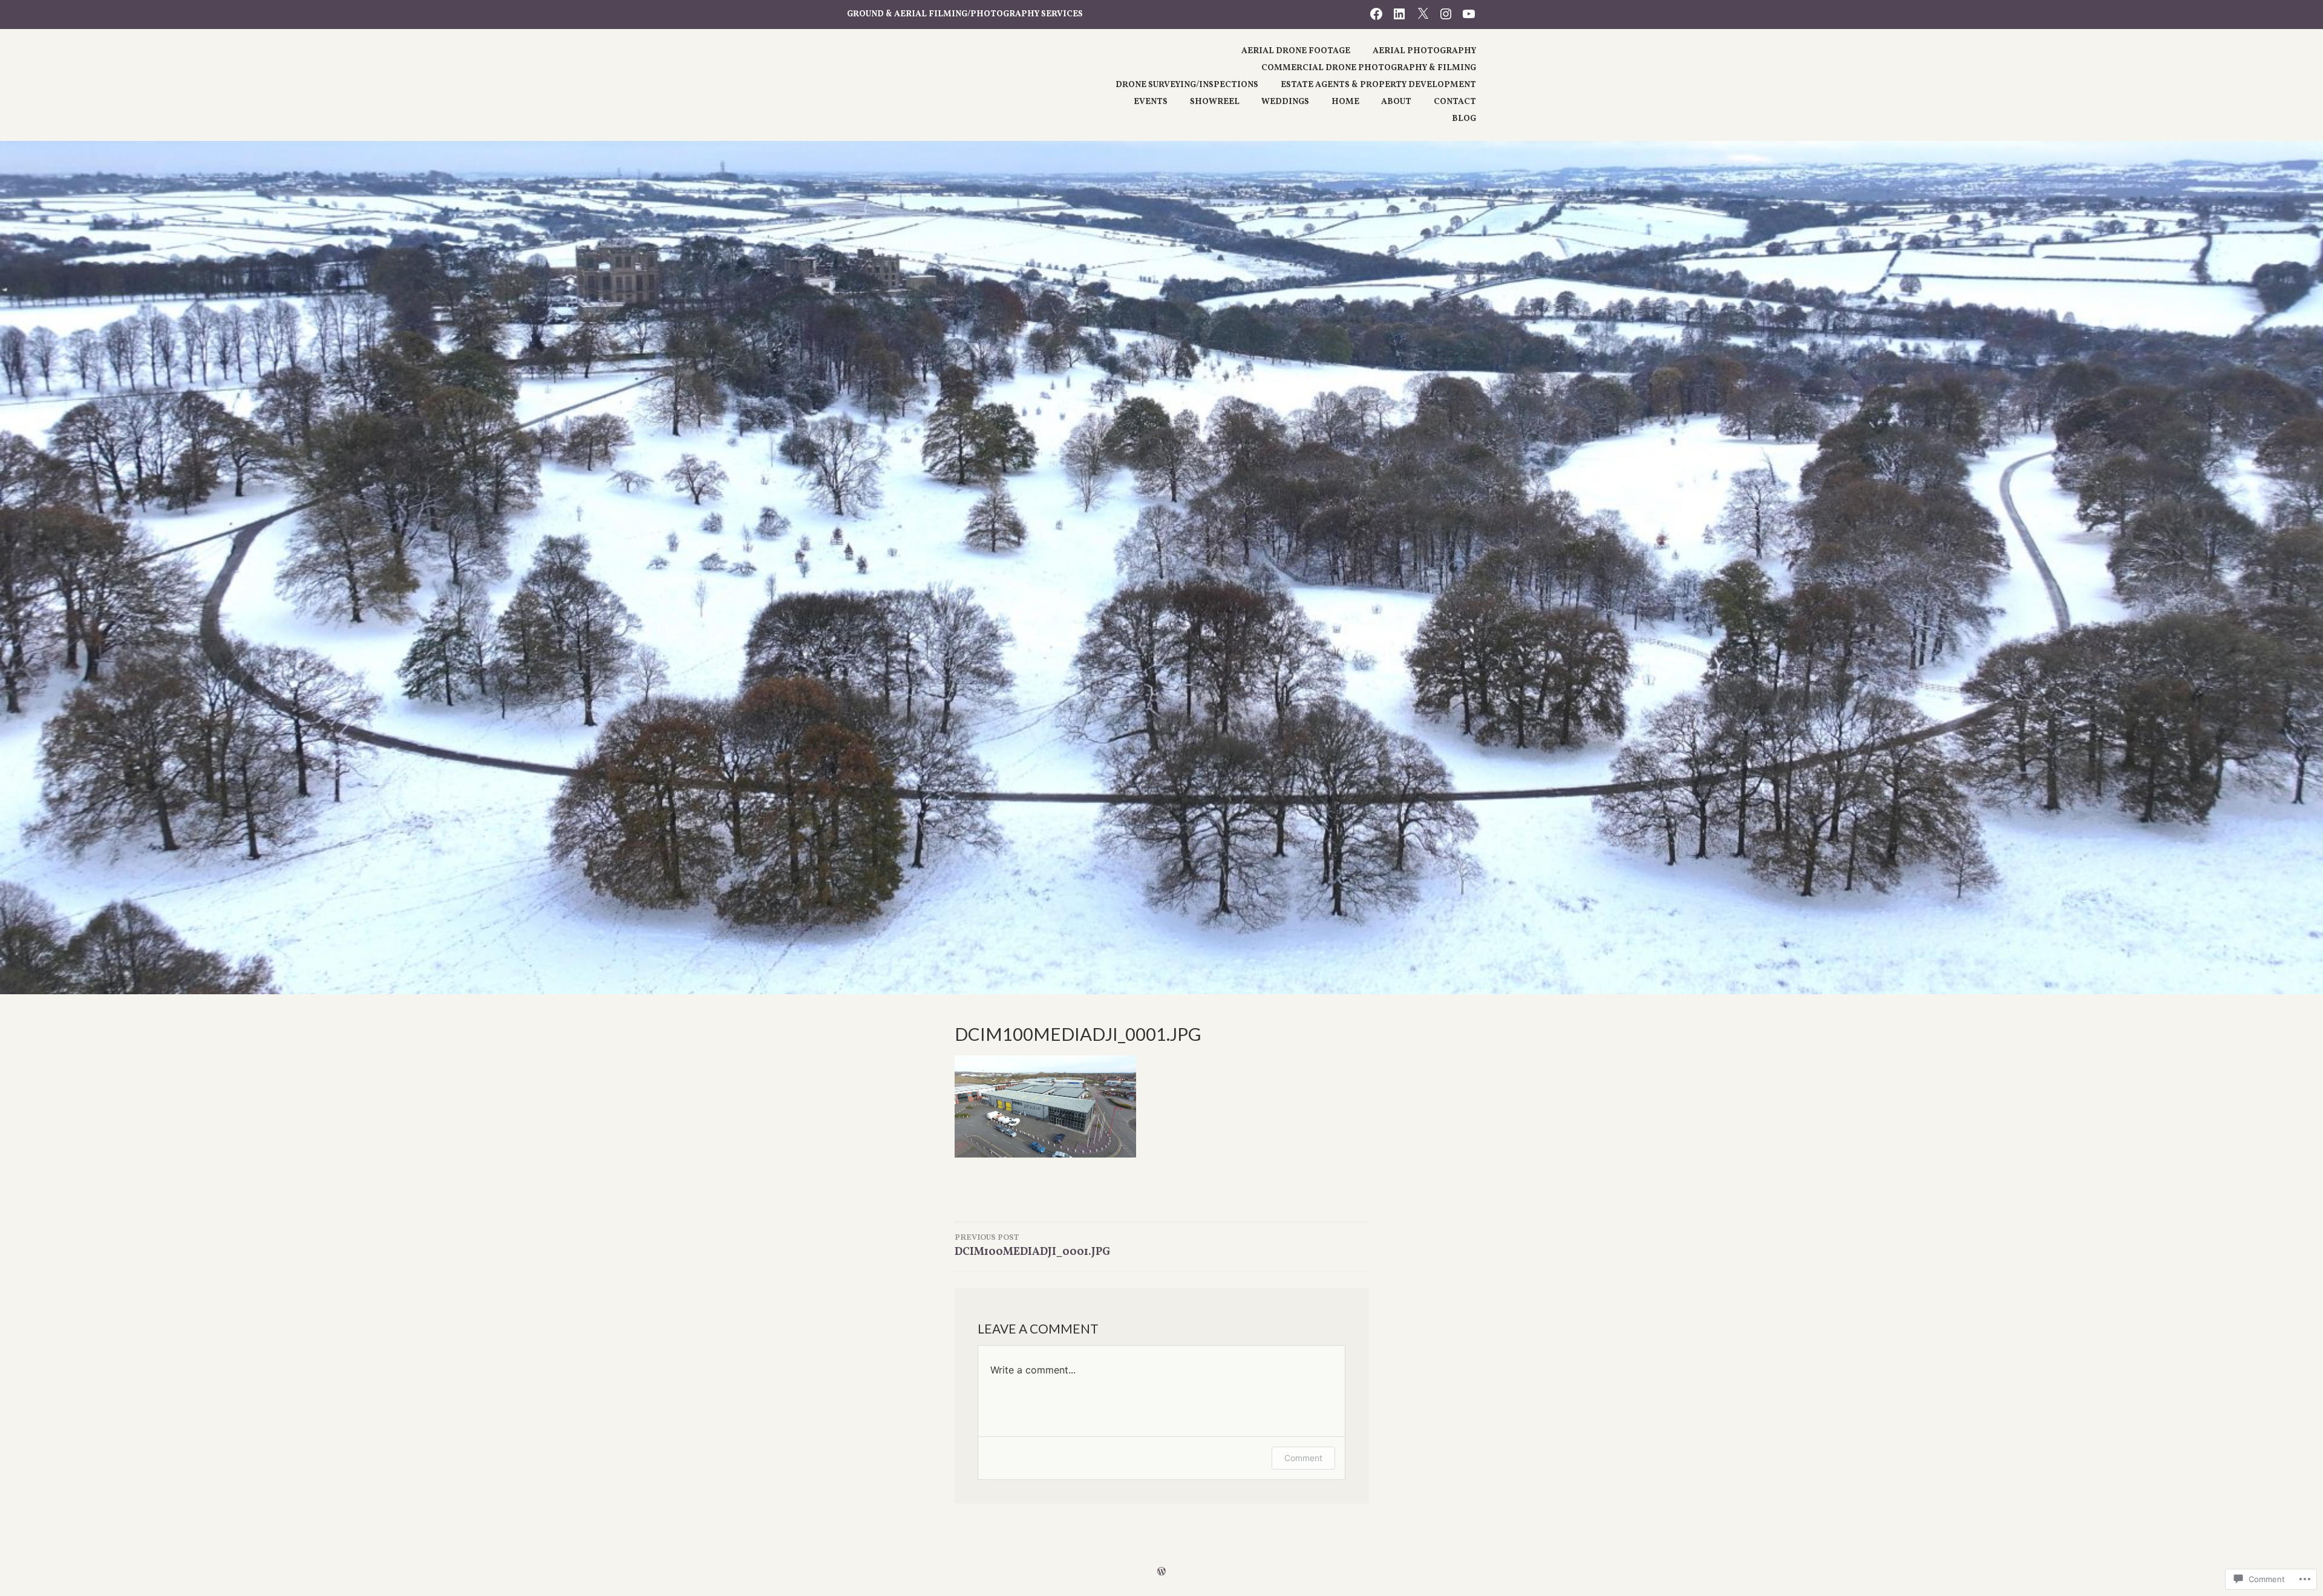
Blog (1464, 119)
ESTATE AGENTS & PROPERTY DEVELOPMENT (1378, 85)
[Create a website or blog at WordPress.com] (1161, 1572)
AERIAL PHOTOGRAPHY (1424, 51)
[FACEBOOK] (1376, 14)
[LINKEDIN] (1399, 14)
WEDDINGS (1285, 102)
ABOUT (1396, 102)
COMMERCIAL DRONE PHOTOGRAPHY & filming (1369, 68)
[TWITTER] (1423, 14)
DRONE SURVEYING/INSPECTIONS (1187, 85)
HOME (1345, 102)
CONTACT (1455, 102)
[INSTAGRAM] (1446, 14)
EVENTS (1151, 102)
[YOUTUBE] (1469, 14)
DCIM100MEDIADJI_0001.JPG (1032, 1246)
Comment (1303, 1458)
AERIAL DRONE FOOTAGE (1296, 51)
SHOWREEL (1215, 102)
